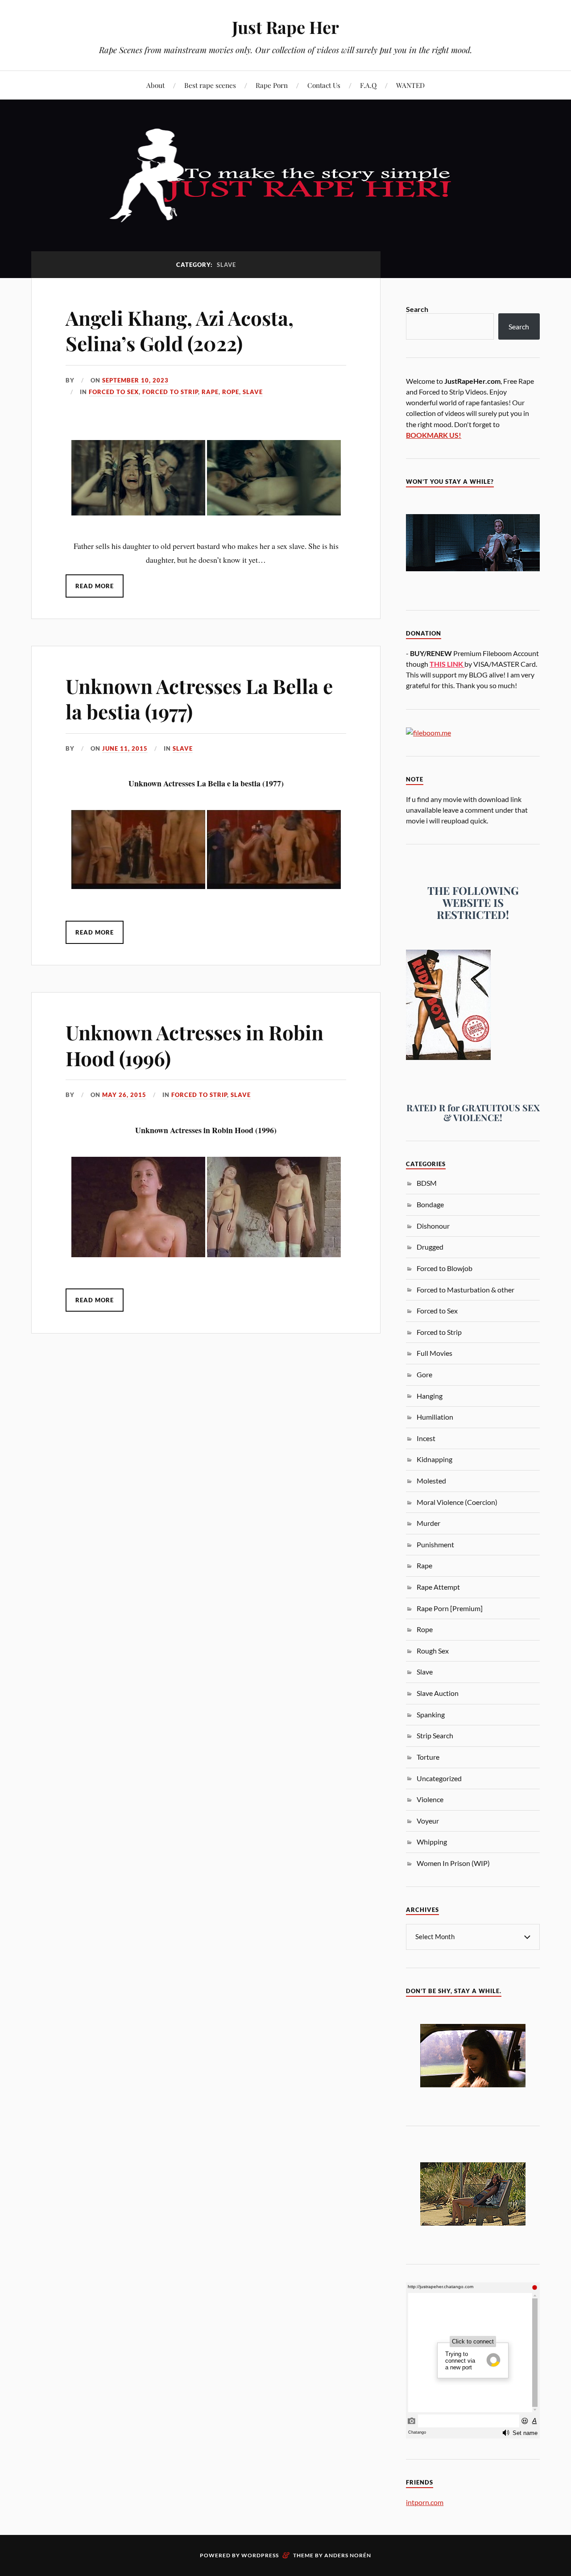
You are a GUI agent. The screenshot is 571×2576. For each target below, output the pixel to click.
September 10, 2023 (135, 380)
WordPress (260, 2555)
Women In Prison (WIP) (453, 1863)
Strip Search (435, 1735)
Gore (424, 1374)
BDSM (427, 1183)
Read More (95, 586)
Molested (431, 1481)
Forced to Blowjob (445, 1268)
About (155, 85)
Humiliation (435, 1417)
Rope (231, 392)
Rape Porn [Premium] (450, 1608)
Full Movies (434, 1353)
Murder (428, 1523)
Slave (253, 392)
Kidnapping (434, 1459)
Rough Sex (433, 1651)
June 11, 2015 (125, 748)
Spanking (431, 1714)
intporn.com (425, 2502)
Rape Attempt (438, 1587)
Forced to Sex (114, 392)
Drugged (430, 1247)
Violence (430, 1799)
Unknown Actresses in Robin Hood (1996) (194, 1045)
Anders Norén (348, 2555)
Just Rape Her (285, 27)
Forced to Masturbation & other (465, 1290)
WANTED (410, 85)
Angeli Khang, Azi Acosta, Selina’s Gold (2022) (180, 330)
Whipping (432, 1842)
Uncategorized (439, 1778)
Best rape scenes (210, 85)
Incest (426, 1438)
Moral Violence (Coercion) (457, 1502)
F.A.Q (368, 85)
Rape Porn (272, 85)
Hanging (430, 1396)
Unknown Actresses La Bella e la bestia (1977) (199, 698)
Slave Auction (438, 1693)
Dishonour (433, 1226)
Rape (210, 392)
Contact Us (324, 85)
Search (417, 309)
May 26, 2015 (124, 1095)
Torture (428, 1757)
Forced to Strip (170, 392)
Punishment (435, 1544)
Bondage (430, 1204)
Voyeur (428, 1821)
